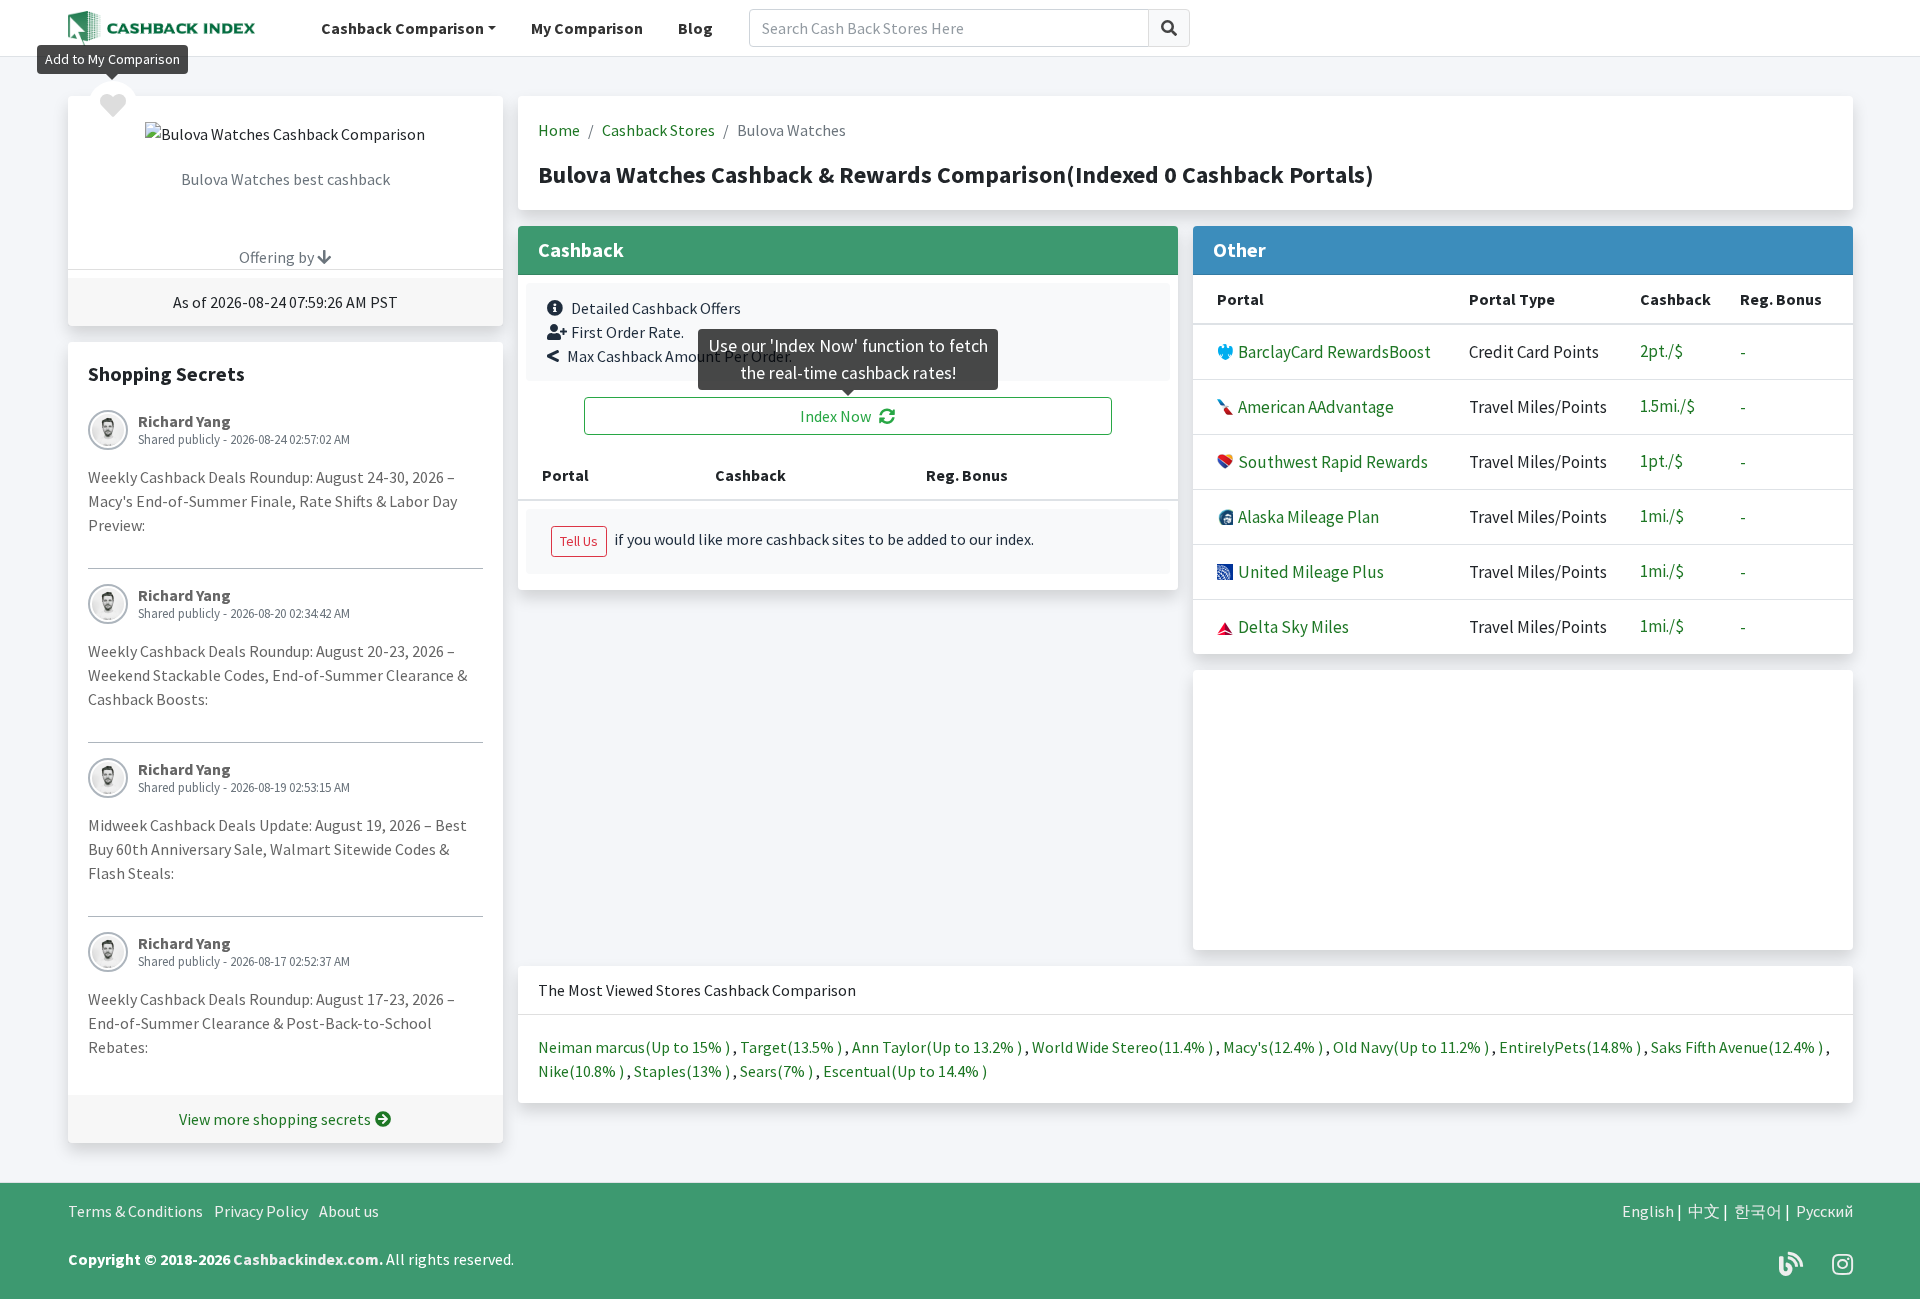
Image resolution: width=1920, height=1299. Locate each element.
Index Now (835, 416)
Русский (1824, 1211)
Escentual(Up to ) (905, 1071)
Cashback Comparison (402, 28)
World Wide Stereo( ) (1124, 1047)
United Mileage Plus (1309, 572)
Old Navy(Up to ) (1412, 1047)
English (1648, 1211)
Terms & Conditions (135, 1211)
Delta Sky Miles (1292, 627)
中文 (1704, 1211)
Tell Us (579, 541)
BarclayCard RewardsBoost (1333, 352)
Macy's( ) (1274, 1047)
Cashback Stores (658, 130)
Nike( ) (582, 1071)
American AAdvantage (1314, 407)
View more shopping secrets (275, 1119)
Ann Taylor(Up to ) (938, 1047)
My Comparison (587, 28)
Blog (695, 28)
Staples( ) (683, 1071)
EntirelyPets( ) (1571, 1047)
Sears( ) (778, 1071)
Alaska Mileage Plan (1307, 517)
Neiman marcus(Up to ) (635, 1047)
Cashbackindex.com (306, 1259)
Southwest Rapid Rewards (1331, 462)
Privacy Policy (261, 1211)
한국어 (1758, 1211)
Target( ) (792, 1047)
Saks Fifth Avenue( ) (1738, 1047)
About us (349, 1211)
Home (559, 130)
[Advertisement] (1523, 810)
